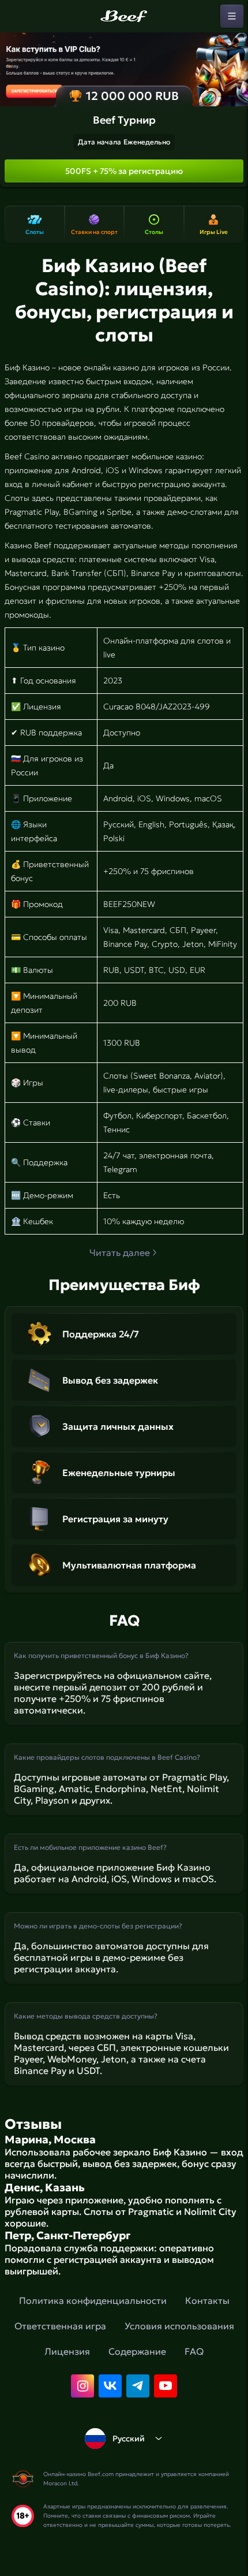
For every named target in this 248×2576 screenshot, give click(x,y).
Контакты (207, 2300)
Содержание (137, 2351)
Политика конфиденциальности (93, 2300)
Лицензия (67, 2351)
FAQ (194, 2351)
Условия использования (179, 2326)
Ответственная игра (60, 2326)
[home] (124, 16)
